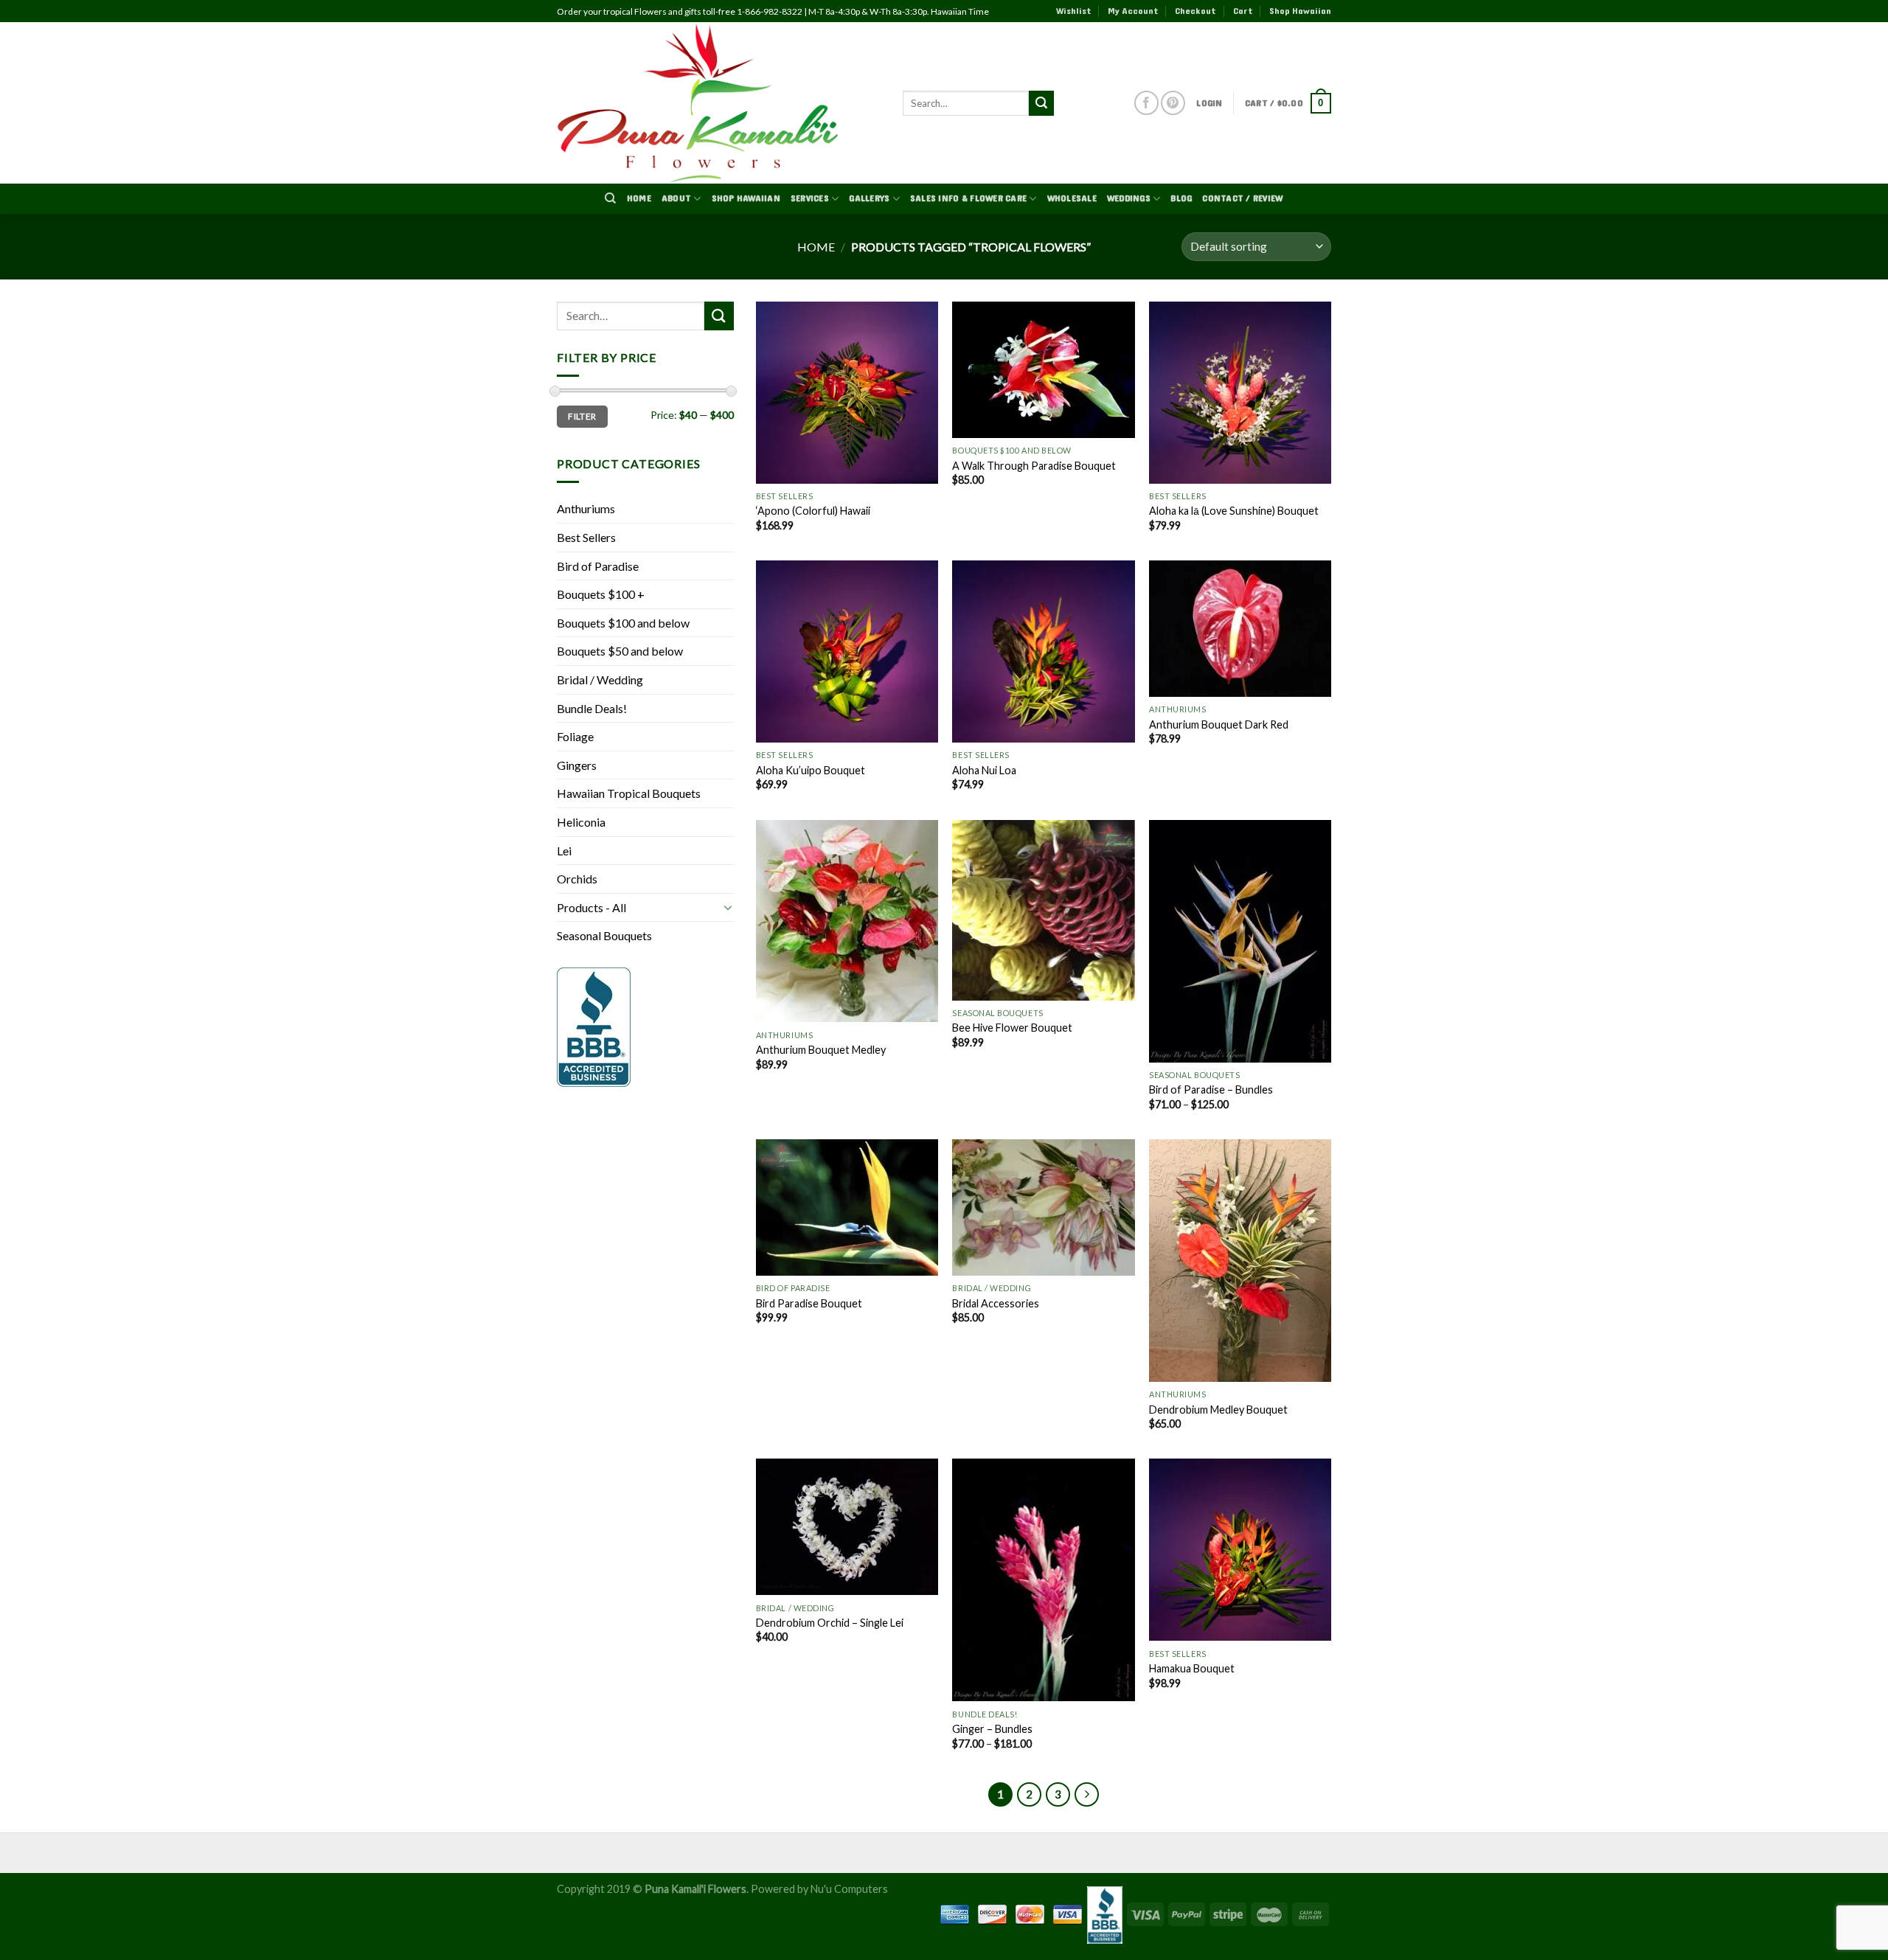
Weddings (1129, 198)
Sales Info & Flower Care (968, 198)
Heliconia (581, 822)
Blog (1181, 198)
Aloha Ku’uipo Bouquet (811, 770)
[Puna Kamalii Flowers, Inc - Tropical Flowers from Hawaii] (719, 103)
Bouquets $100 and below (623, 623)
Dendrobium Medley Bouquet (1218, 1410)
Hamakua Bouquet (1192, 1668)
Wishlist (1074, 11)
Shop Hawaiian (1300, 11)
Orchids (577, 879)
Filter (582, 416)
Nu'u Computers (849, 1889)
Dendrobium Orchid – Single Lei (830, 1623)
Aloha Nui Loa (984, 770)
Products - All (591, 907)
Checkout (1195, 11)
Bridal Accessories (996, 1303)
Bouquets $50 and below (620, 651)
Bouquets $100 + (601, 594)
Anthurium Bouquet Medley (821, 1050)
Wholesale (1072, 198)
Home (639, 198)
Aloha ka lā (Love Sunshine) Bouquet (1234, 511)
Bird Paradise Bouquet (809, 1303)
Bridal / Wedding (600, 680)
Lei (564, 851)
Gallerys (869, 198)
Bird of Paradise (598, 566)
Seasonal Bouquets (604, 935)
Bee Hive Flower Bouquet (1012, 1028)
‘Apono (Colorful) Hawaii (813, 511)
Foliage (575, 736)
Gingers (577, 765)
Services (810, 198)
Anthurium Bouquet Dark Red (1219, 724)
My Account (1133, 11)
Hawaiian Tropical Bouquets (629, 793)
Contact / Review (1242, 198)
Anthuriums (586, 508)
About (676, 198)
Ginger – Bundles (992, 1729)
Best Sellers (586, 537)
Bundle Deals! (592, 708)
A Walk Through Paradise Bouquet (1034, 466)
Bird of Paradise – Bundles (1211, 1090)
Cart (1243, 11)
